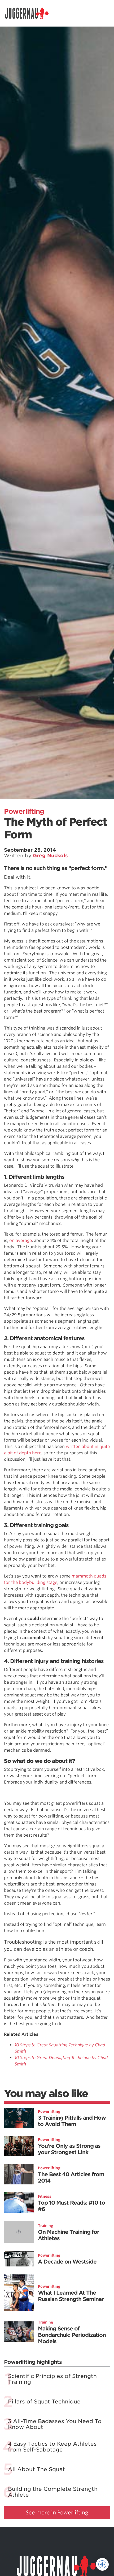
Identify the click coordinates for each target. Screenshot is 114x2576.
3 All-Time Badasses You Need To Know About (55, 2424)
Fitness (45, 2196)
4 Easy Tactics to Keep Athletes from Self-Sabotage (52, 2447)
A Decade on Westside (67, 2262)
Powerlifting (24, 811)
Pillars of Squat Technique (44, 2402)
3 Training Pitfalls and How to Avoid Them (72, 2121)
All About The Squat (36, 2469)
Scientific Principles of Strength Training (52, 2379)
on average (21, 1240)
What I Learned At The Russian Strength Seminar (71, 2296)
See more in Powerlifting (57, 2513)
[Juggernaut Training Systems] (29, 13)
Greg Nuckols (50, 856)
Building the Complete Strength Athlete (53, 2492)
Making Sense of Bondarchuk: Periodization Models (72, 2335)
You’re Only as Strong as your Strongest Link (69, 2149)
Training (46, 2226)
